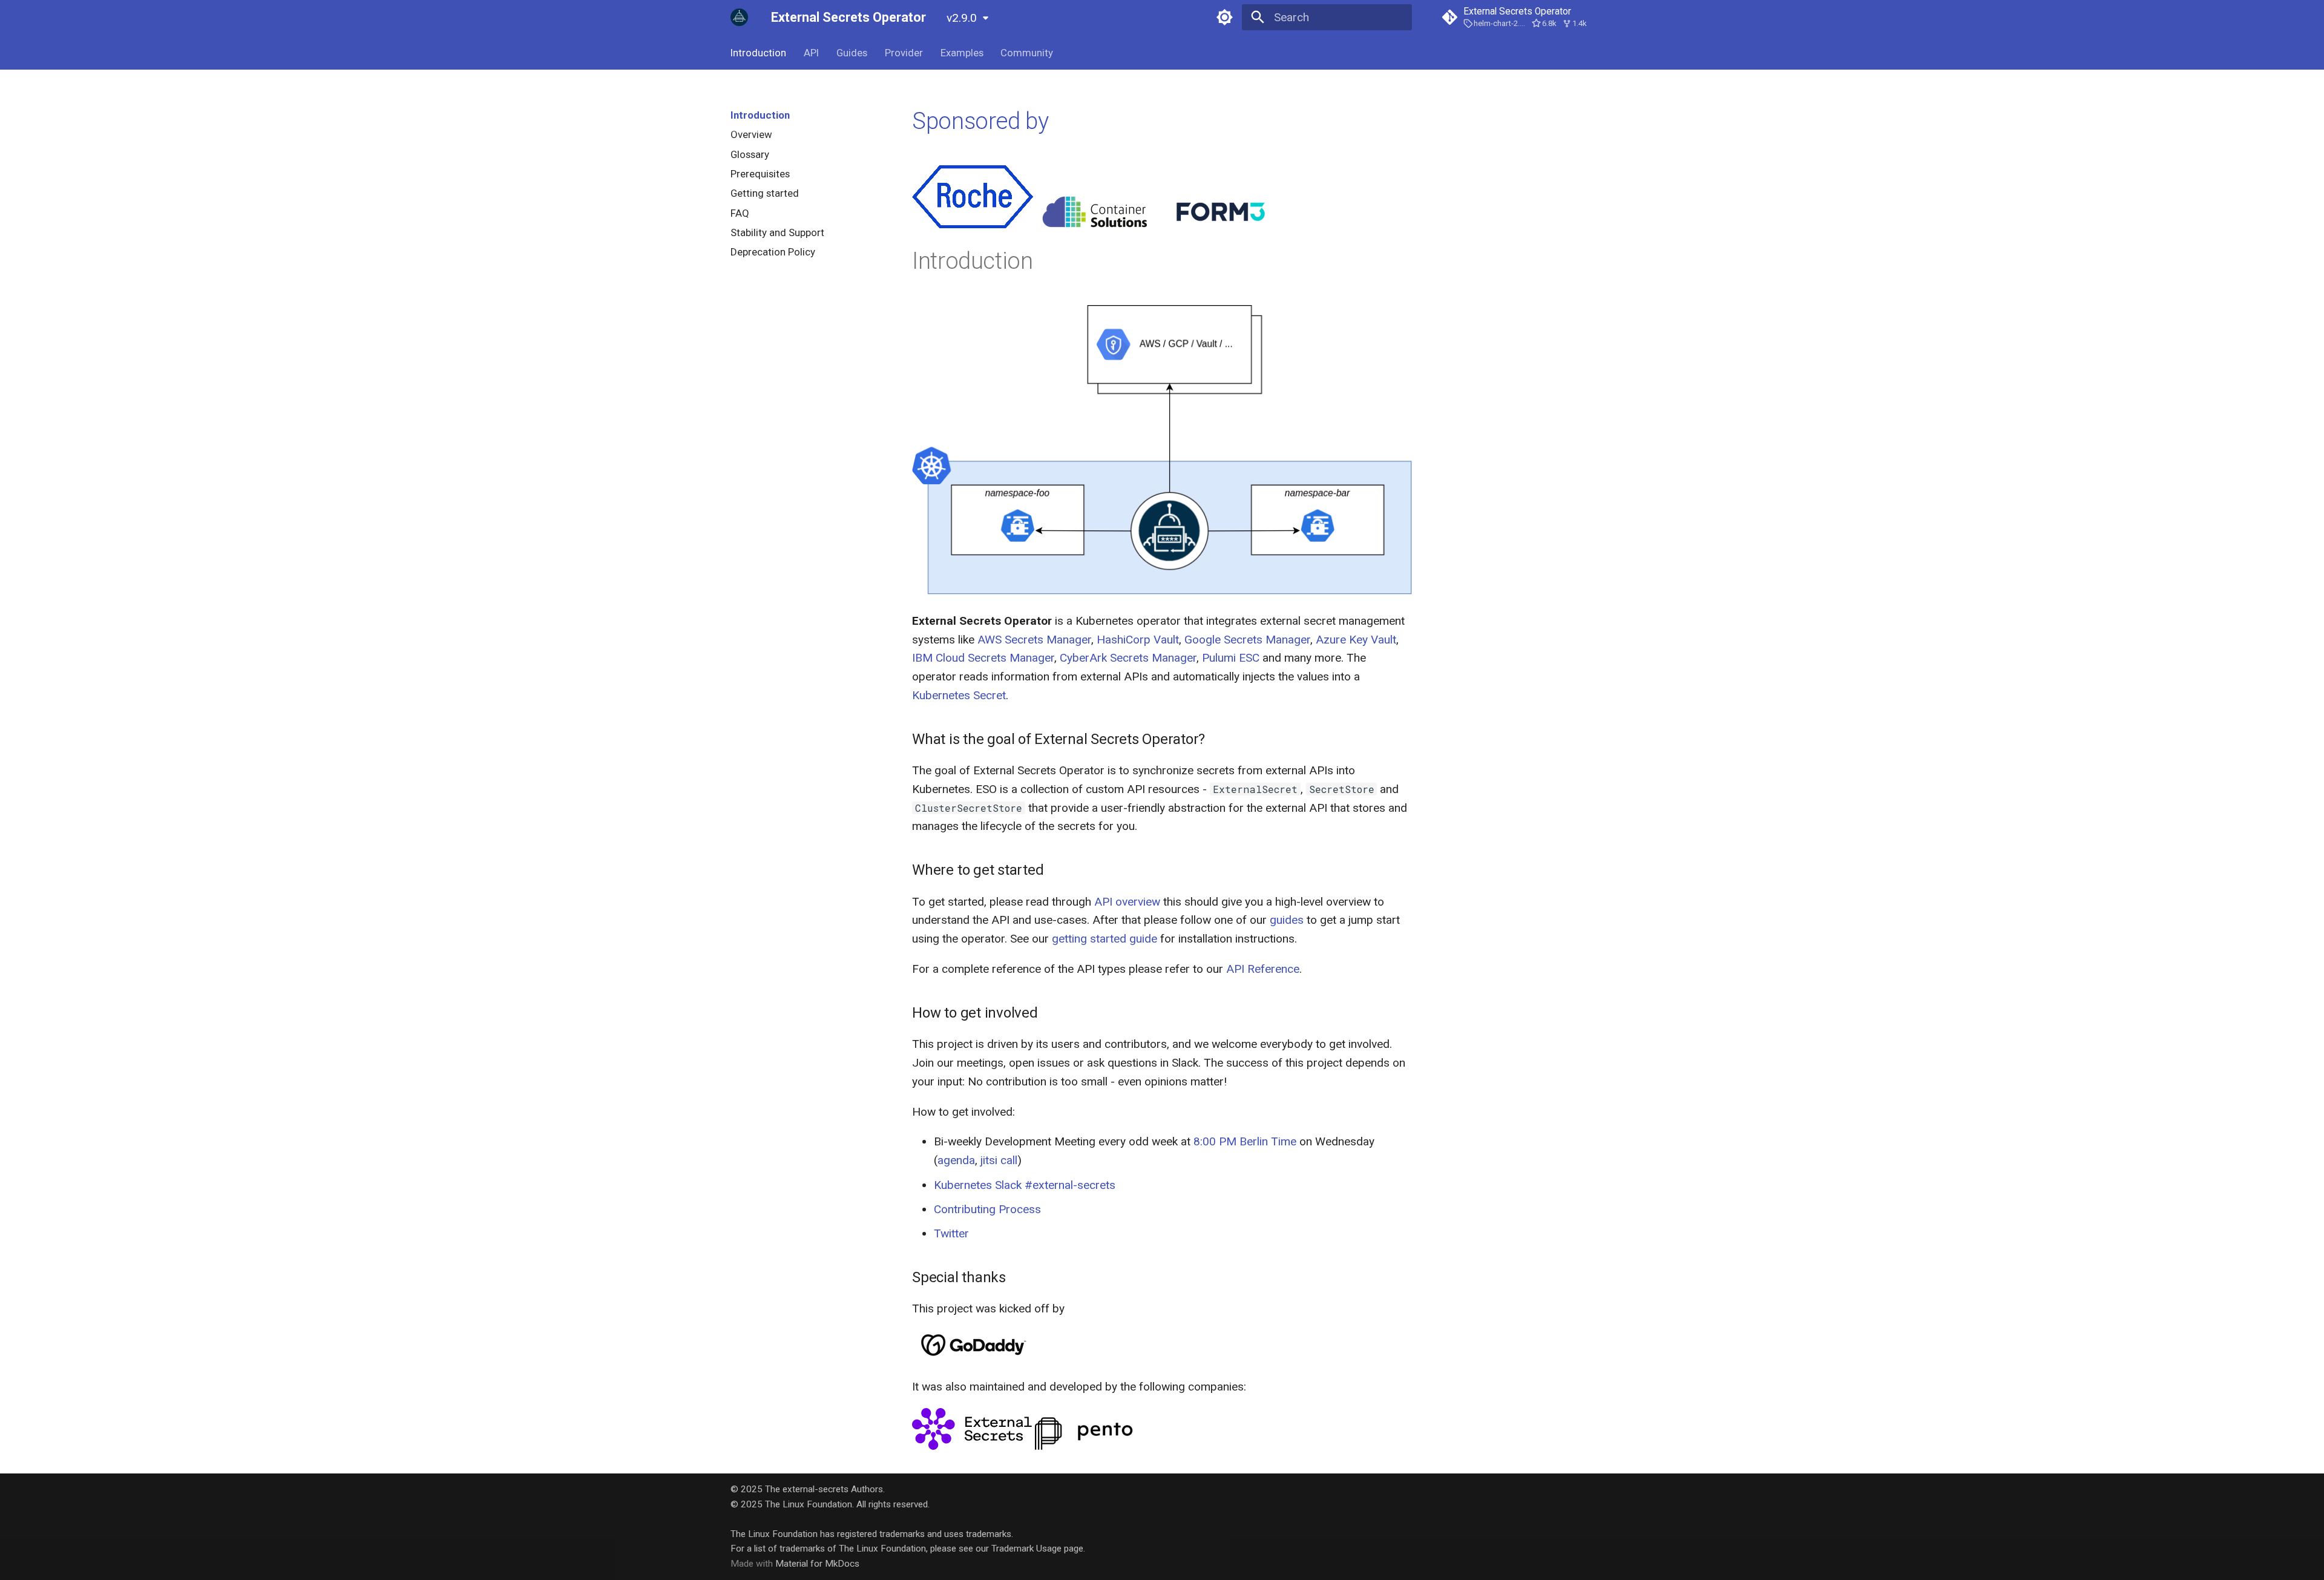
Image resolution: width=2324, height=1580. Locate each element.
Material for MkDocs (817, 1564)
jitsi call (999, 1160)
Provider (904, 53)
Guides (852, 53)
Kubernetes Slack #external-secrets (1025, 1185)
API (811, 53)
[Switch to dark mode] (1224, 18)
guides (1287, 920)
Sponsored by (980, 121)
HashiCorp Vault (1138, 640)
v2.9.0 (962, 18)
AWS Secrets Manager (1034, 640)
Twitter (951, 1233)
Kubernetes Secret (959, 695)
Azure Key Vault (1356, 640)
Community (1027, 53)
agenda (956, 1160)
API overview (1127, 902)
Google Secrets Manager (1247, 640)
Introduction (758, 53)
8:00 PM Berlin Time (1245, 1141)
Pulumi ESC (1231, 658)
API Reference (1263, 969)
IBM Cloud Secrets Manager (983, 658)
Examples (961, 53)
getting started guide (1105, 939)
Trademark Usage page (1037, 1549)
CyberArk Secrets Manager (1128, 658)
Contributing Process (987, 1209)
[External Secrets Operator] (740, 18)
